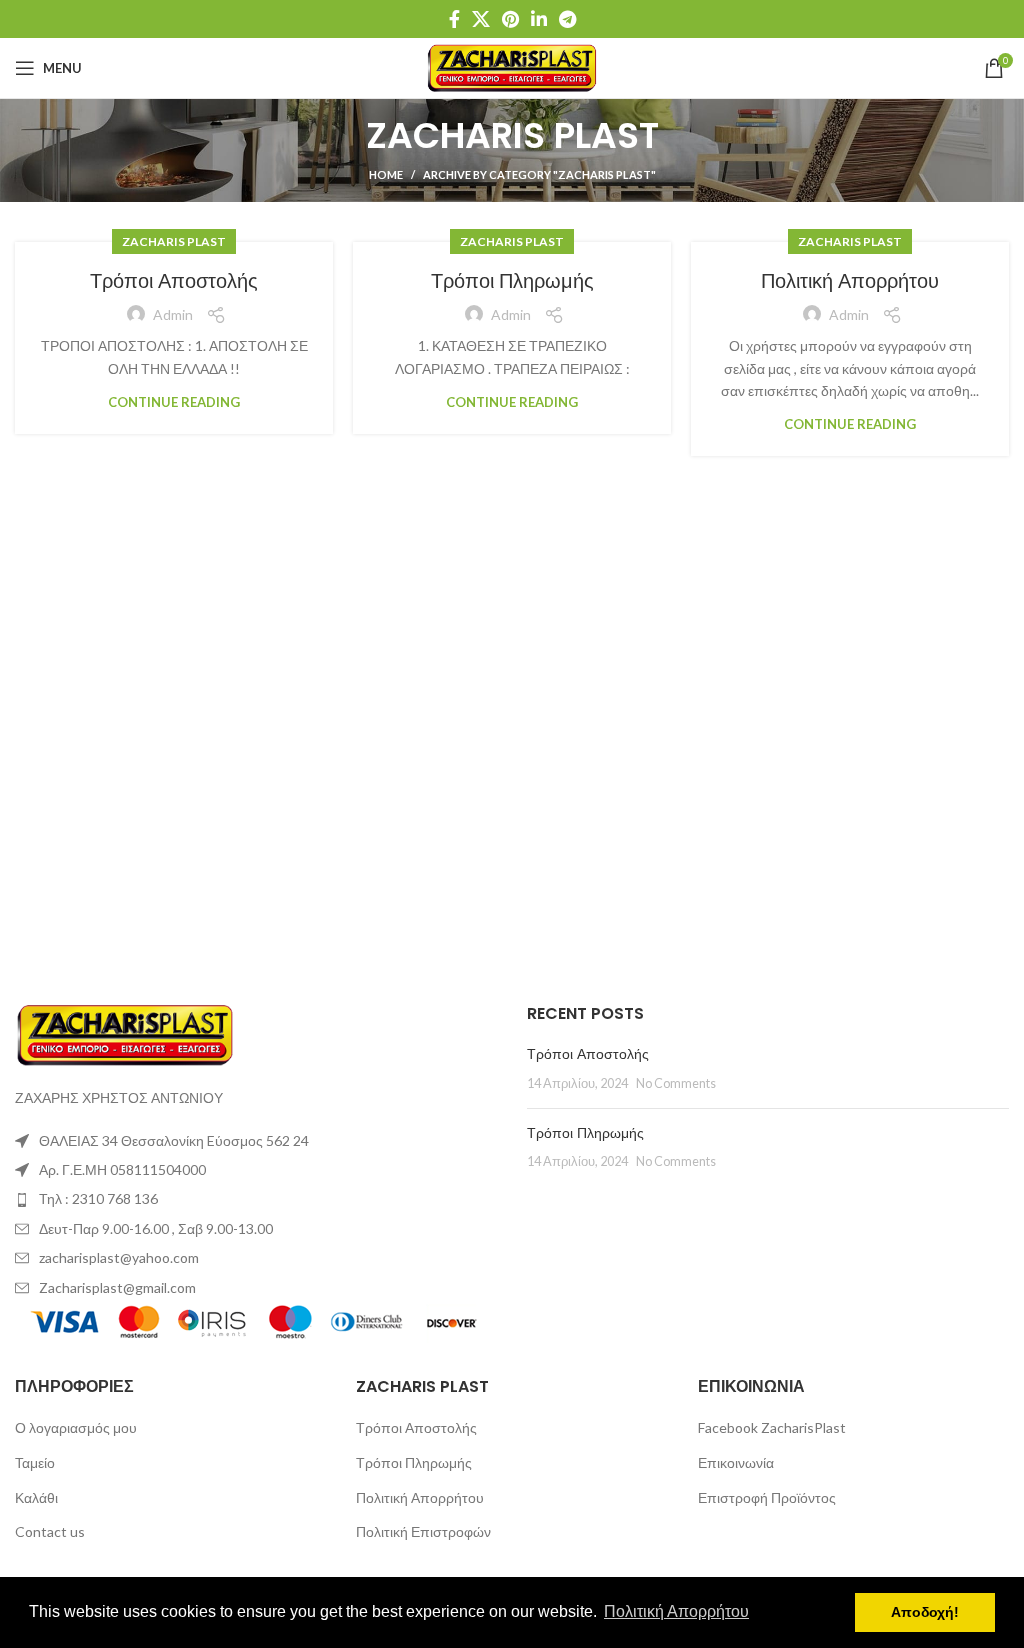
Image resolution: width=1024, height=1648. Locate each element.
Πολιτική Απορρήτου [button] (676, 1611)
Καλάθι (36, 1497)
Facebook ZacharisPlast (772, 1427)
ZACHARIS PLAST (174, 241)
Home (386, 174)
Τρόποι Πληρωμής (512, 281)
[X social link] (481, 19)
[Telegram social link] (567, 19)
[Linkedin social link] (539, 19)
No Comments (676, 1083)
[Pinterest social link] (510, 19)
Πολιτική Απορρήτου (850, 281)
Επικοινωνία (736, 1462)
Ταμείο (35, 1462)
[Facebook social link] (454, 19)
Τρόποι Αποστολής (174, 281)
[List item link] (256, 1199)
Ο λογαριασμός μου (76, 1427)
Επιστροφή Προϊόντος (767, 1497)
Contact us (50, 1531)
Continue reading (174, 402)
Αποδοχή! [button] (925, 1612)
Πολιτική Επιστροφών (423, 1531)
